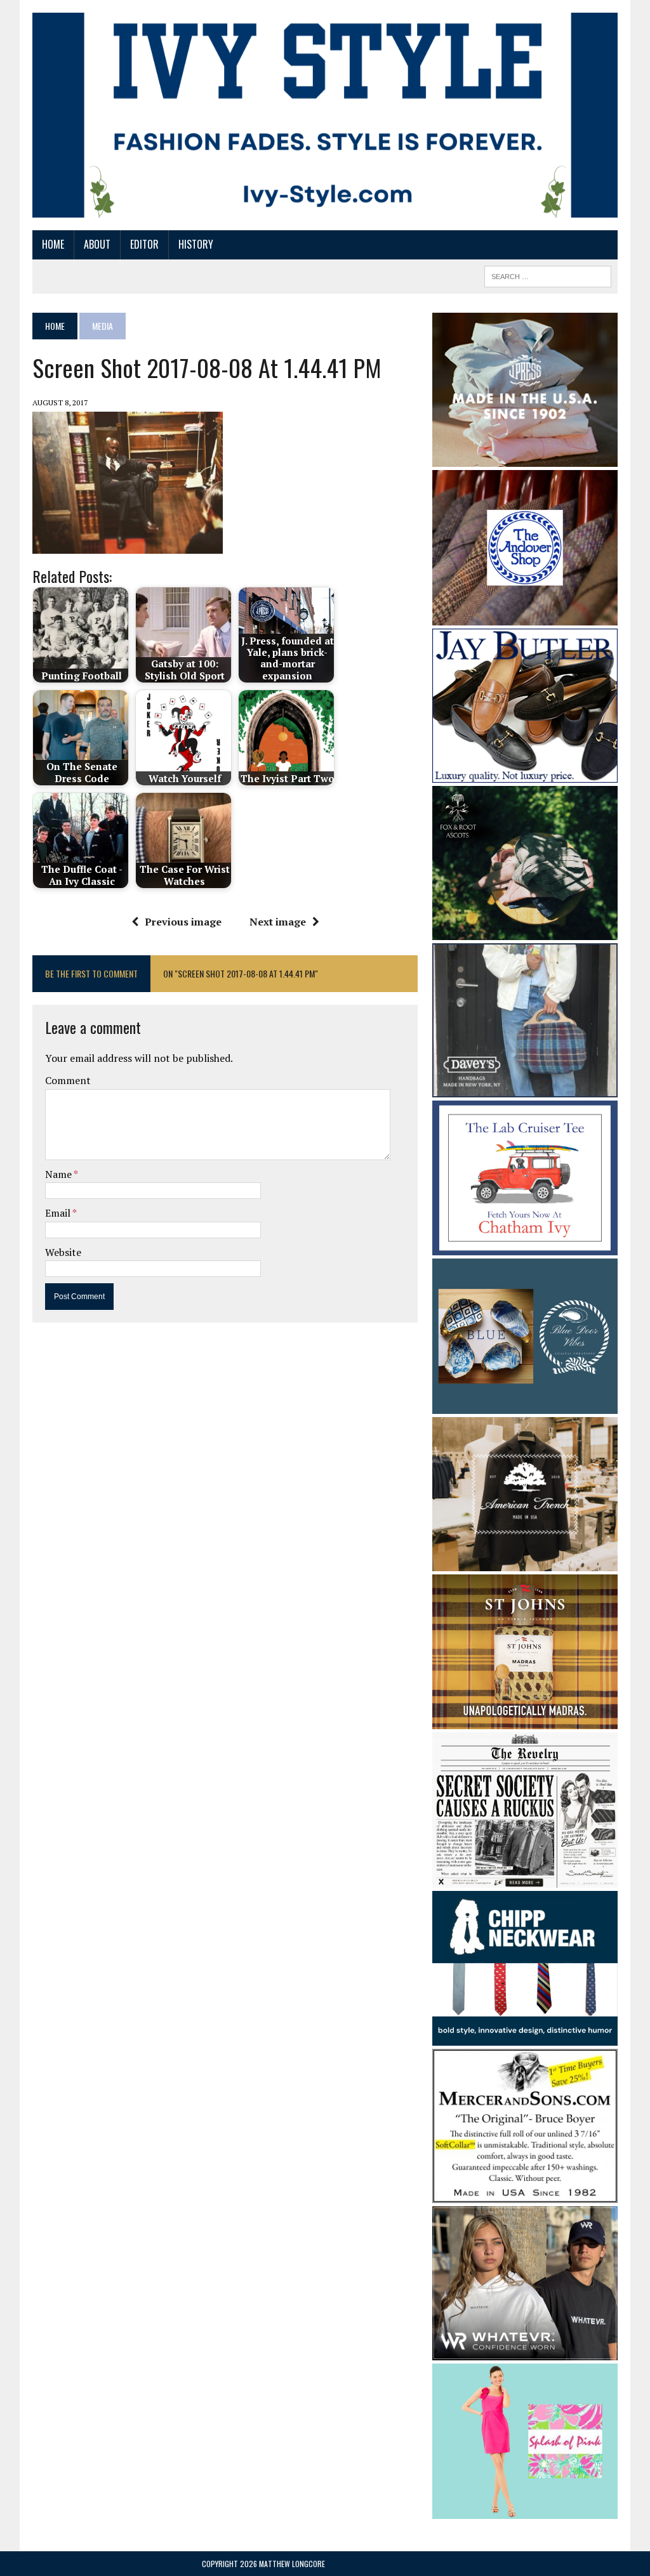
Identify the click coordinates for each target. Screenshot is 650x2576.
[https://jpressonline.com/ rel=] (525, 458)
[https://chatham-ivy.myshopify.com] (525, 1247)
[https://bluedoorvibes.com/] (525, 1405)
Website (63, 1252)
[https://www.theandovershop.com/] (525, 617)
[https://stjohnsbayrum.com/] (525, 1720)
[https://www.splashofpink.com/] (525, 2510)
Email (59, 1213)
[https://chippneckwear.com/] (525, 2037)
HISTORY (196, 244)
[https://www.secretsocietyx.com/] (525, 1879)
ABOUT (97, 244)
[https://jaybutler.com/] (525, 774)
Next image (278, 922)
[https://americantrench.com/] (525, 1562)
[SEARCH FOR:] (548, 275)
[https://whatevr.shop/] (525, 2352)
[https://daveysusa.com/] (525, 1089)
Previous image (183, 922)
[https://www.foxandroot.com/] (525, 931)
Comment (68, 1080)
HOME (53, 244)
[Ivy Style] (325, 115)
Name (59, 1174)
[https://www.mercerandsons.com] (525, 2195)
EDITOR (144, 244)
